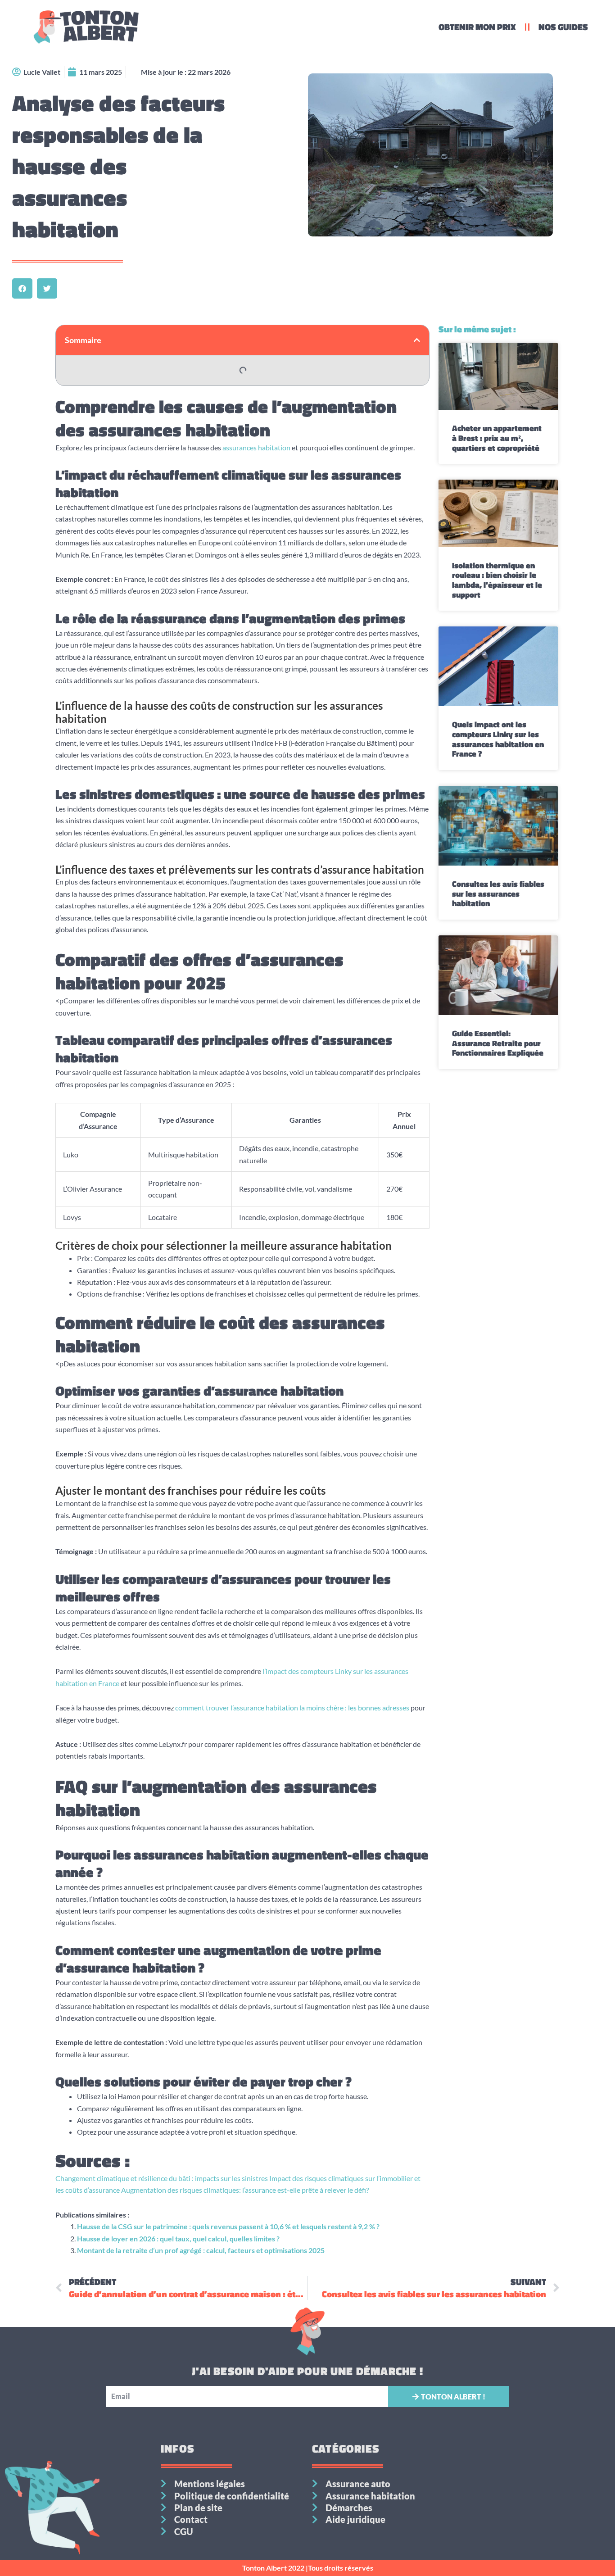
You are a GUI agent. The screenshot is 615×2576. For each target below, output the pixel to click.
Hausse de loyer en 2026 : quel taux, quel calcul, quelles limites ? (178, 2238)
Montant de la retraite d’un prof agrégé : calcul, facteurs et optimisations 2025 (201, 2250)
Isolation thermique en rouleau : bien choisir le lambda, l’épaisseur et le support (497, 580)
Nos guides (563, 27)
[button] (22, 288)
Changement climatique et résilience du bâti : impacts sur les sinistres (162, 2178)
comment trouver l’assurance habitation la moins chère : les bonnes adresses (292, 1708)
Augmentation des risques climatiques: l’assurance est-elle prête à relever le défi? (244, 2190)
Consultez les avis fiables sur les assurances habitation (498, 893)
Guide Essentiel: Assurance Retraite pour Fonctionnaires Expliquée (498, 1043)
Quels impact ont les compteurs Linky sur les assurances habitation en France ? (498, 739)
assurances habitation (256, 447)
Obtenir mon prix (477, 27)
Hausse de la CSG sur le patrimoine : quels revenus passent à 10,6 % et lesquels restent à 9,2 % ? (228, 2226)
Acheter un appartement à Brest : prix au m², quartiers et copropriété (497, 438)
